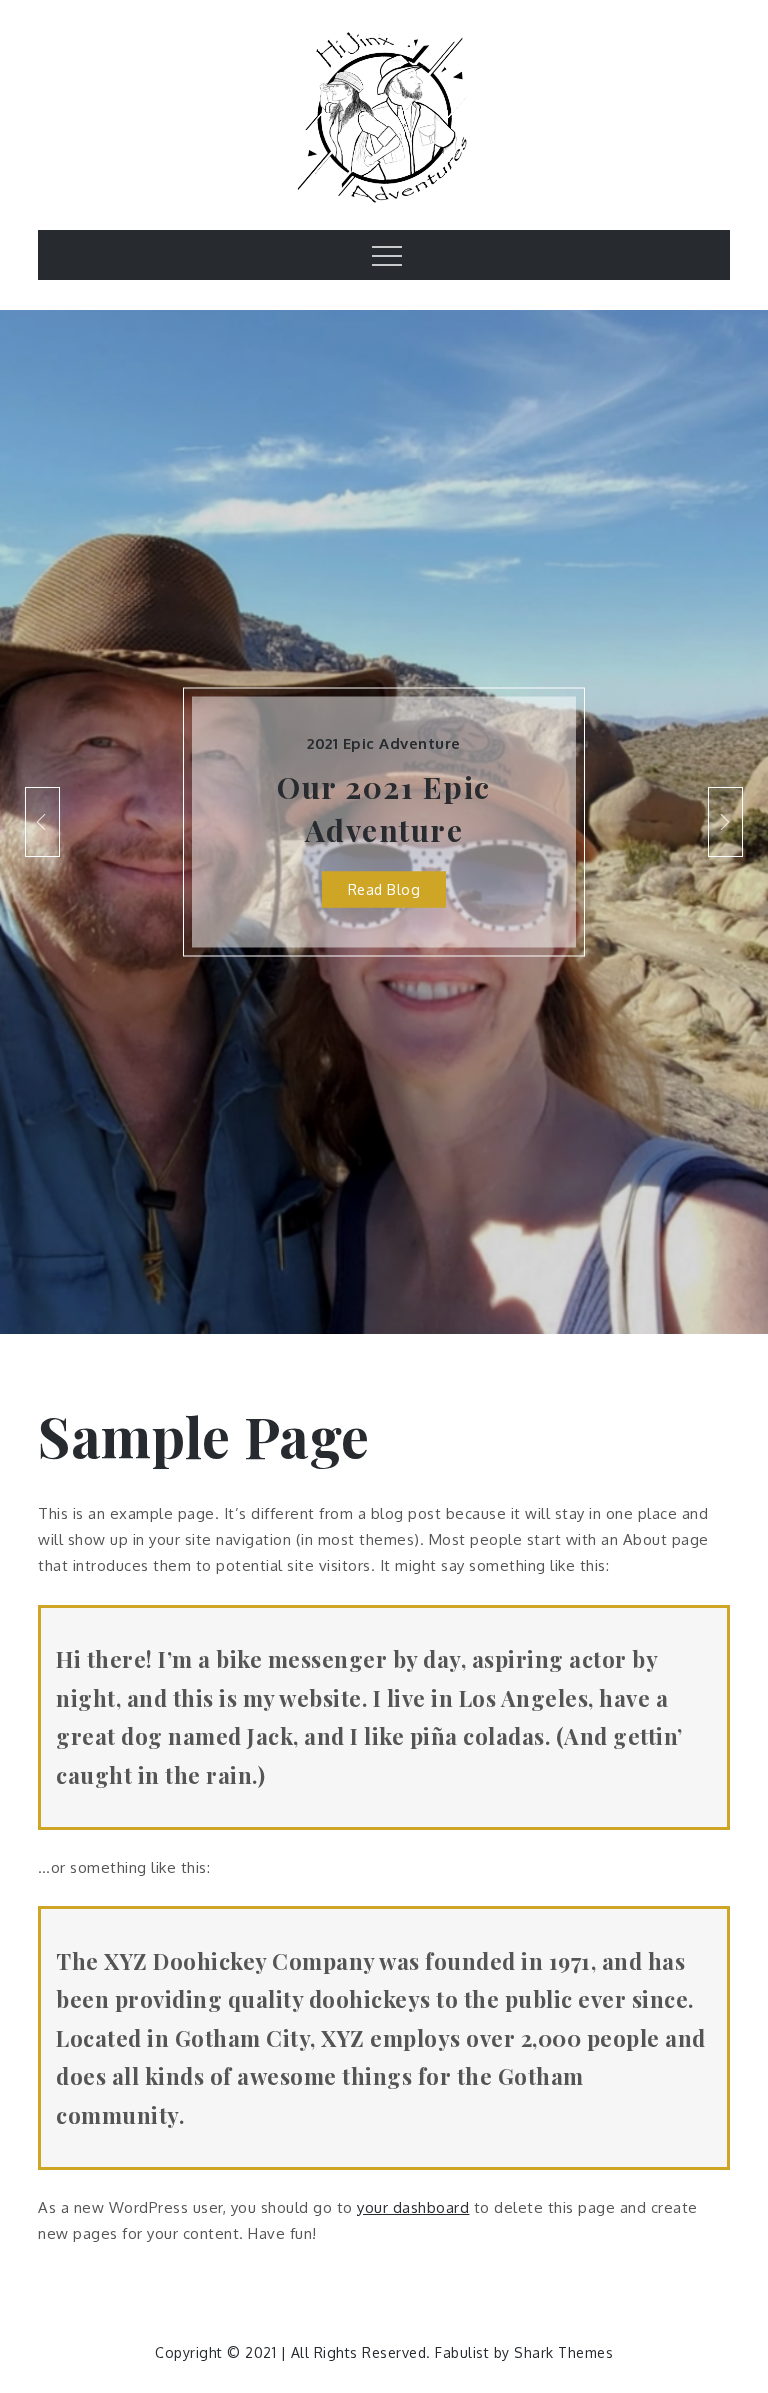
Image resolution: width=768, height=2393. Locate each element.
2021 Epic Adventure (384, 743)
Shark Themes (563, 2352)
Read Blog (384, 889)
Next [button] (725, 822)
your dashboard (413, 2207)
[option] (384, 822)
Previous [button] (42, 822)
